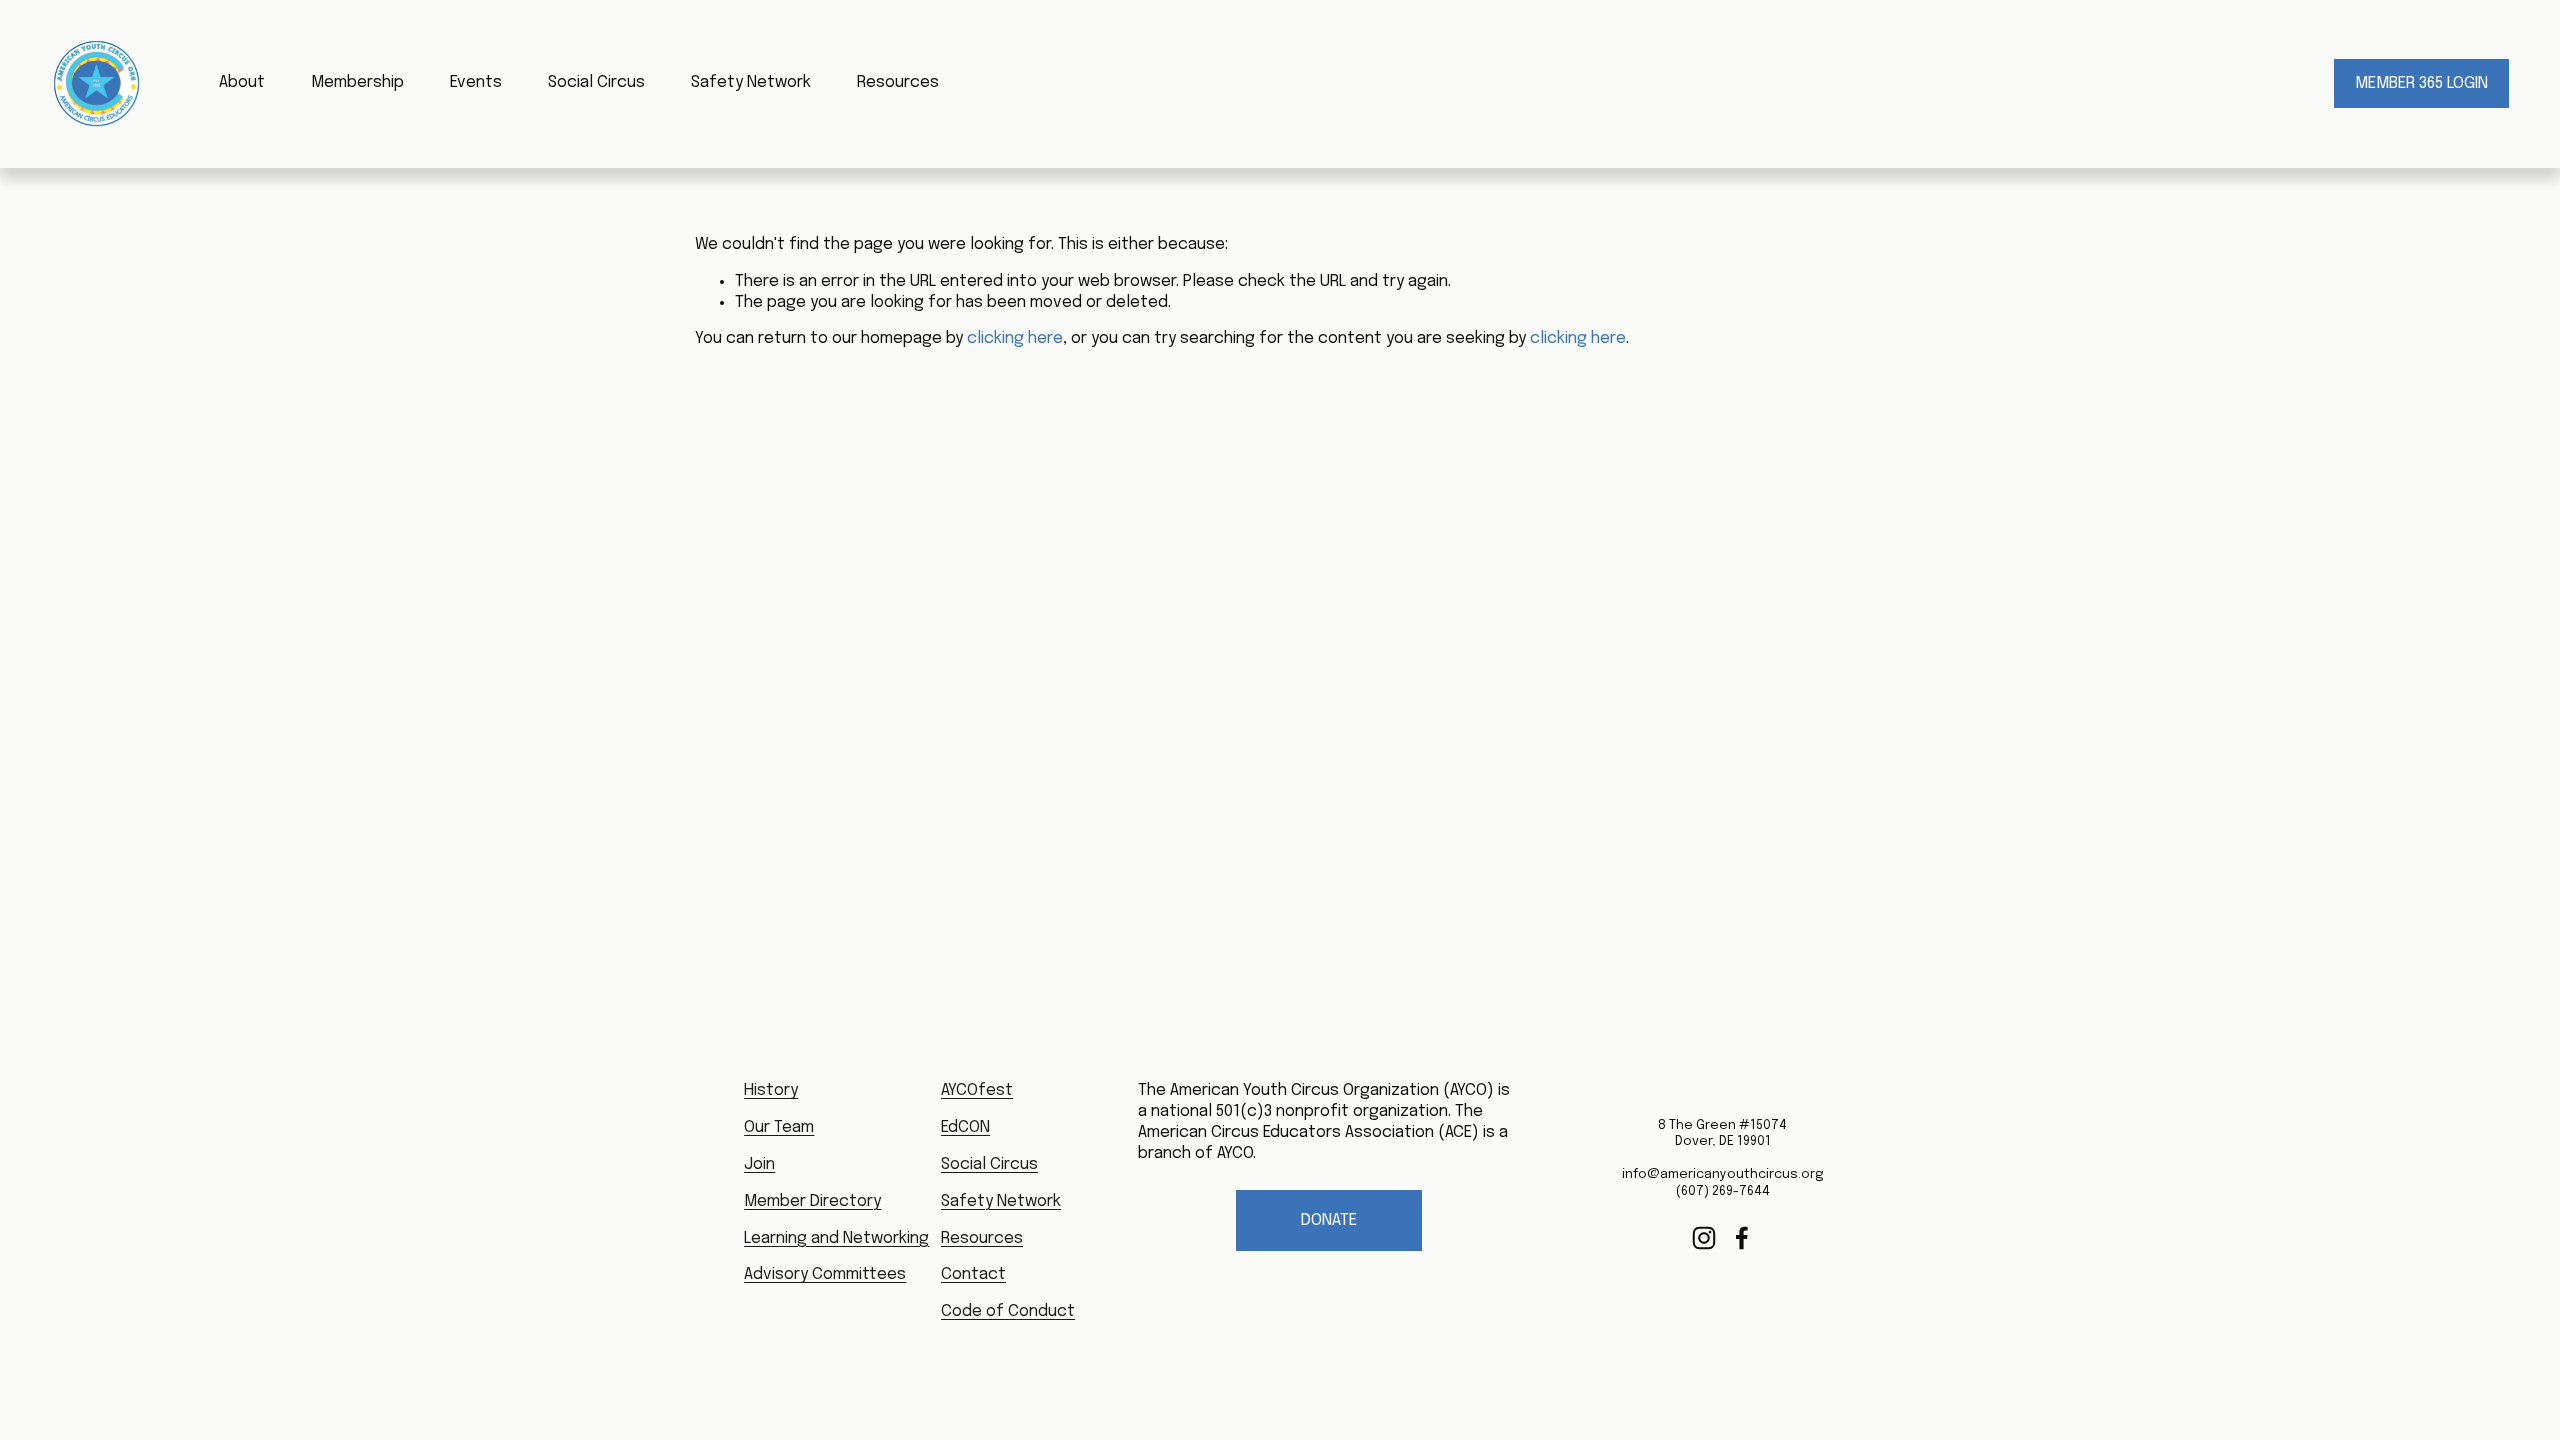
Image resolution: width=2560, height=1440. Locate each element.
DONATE (1329, 1220)
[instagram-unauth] (1704, 1238)
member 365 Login (2421, 83)
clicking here (1015, 338)
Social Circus (596, 82)
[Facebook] (1742, 1238)
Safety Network (751, 82)
